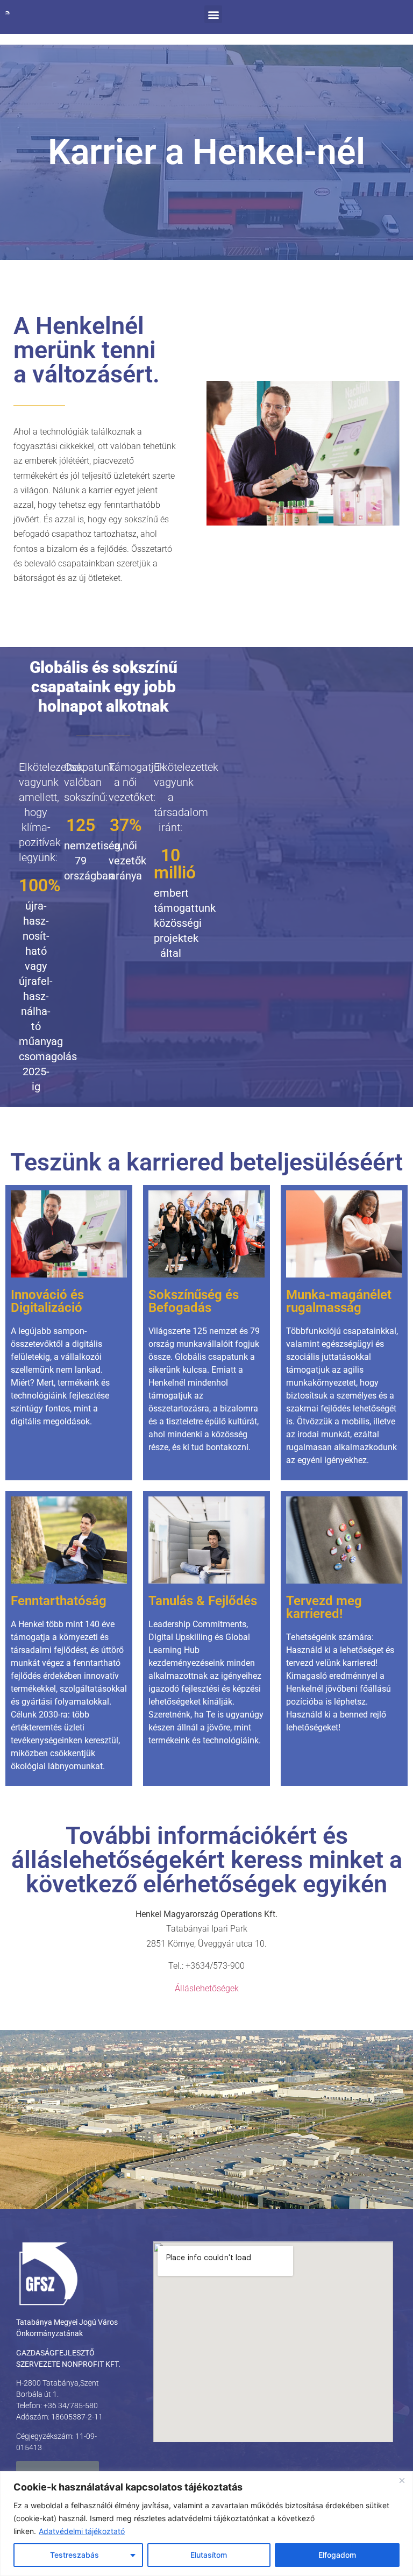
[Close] (402, 2480)
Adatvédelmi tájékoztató (82, 2531)
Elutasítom (209, 2555)
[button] (213, 14)
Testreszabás (74, 2555)
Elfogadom (337, 2555)
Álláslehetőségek (207, 1988)
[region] (206, 2524)
